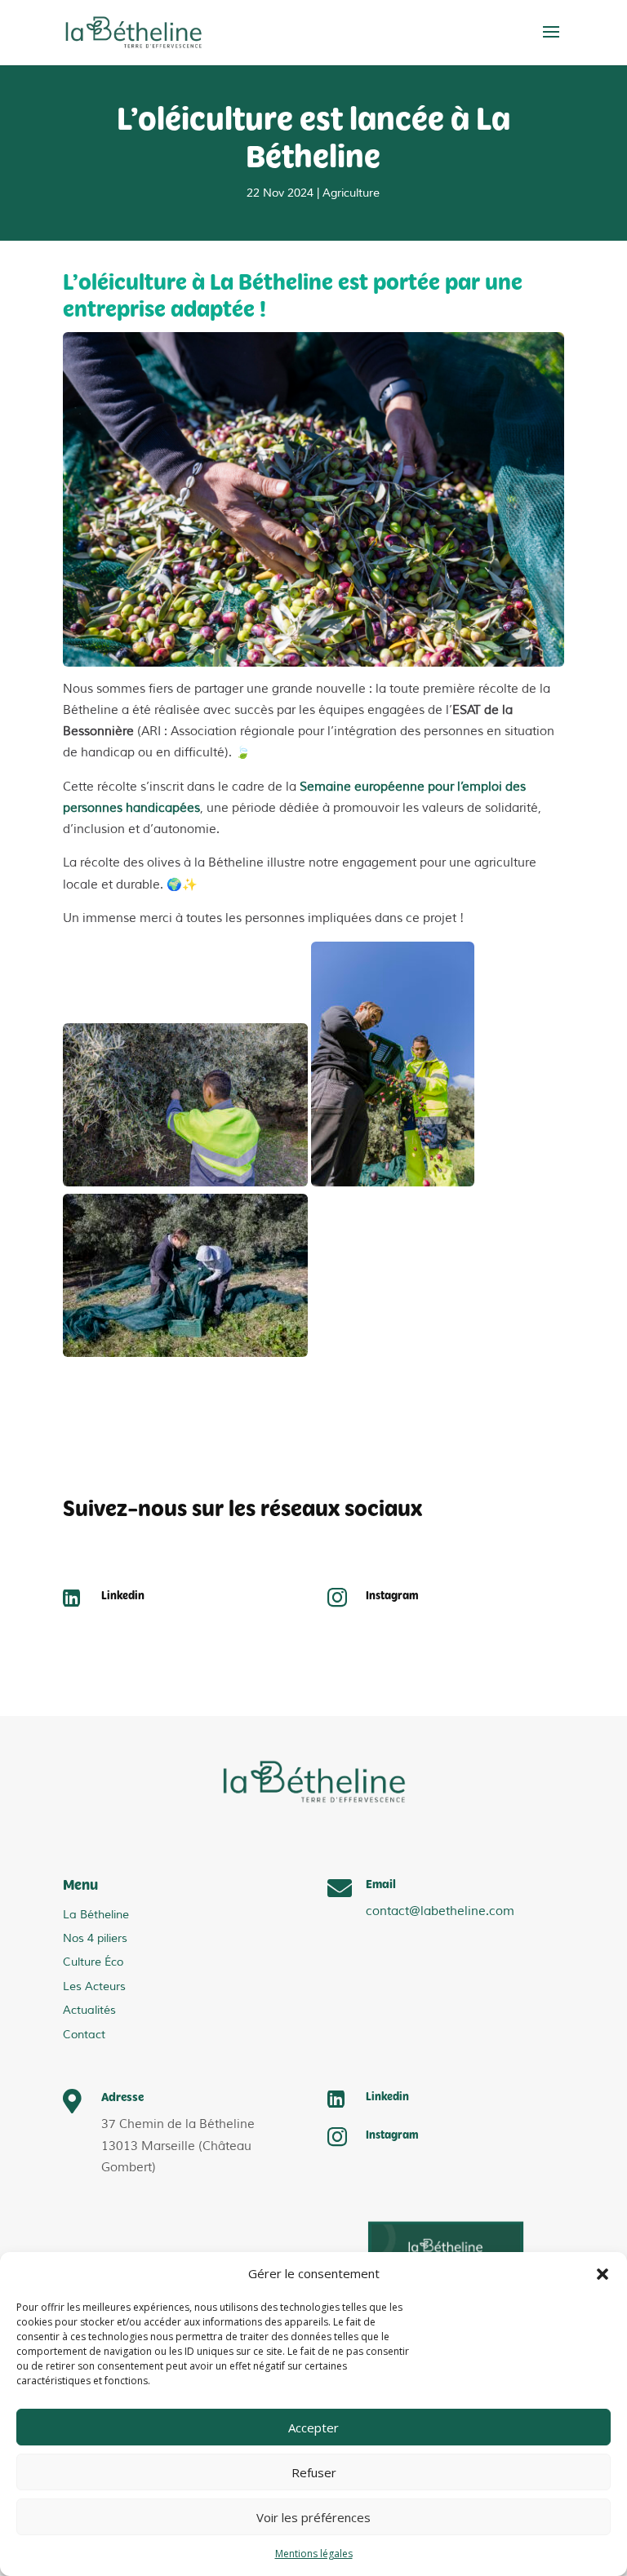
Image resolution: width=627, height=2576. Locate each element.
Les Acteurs (94, 1986)
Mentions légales (314, 2554)
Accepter (313, 2427)
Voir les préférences (313, 2517)
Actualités (89, 2010)
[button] (603, 2274)
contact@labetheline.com (440, 1911)
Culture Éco (93, 1962)
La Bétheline (96, 1915)
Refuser (314, 2472)
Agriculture (351, 193)
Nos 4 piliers (95, 1938)
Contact (84, 2035)
